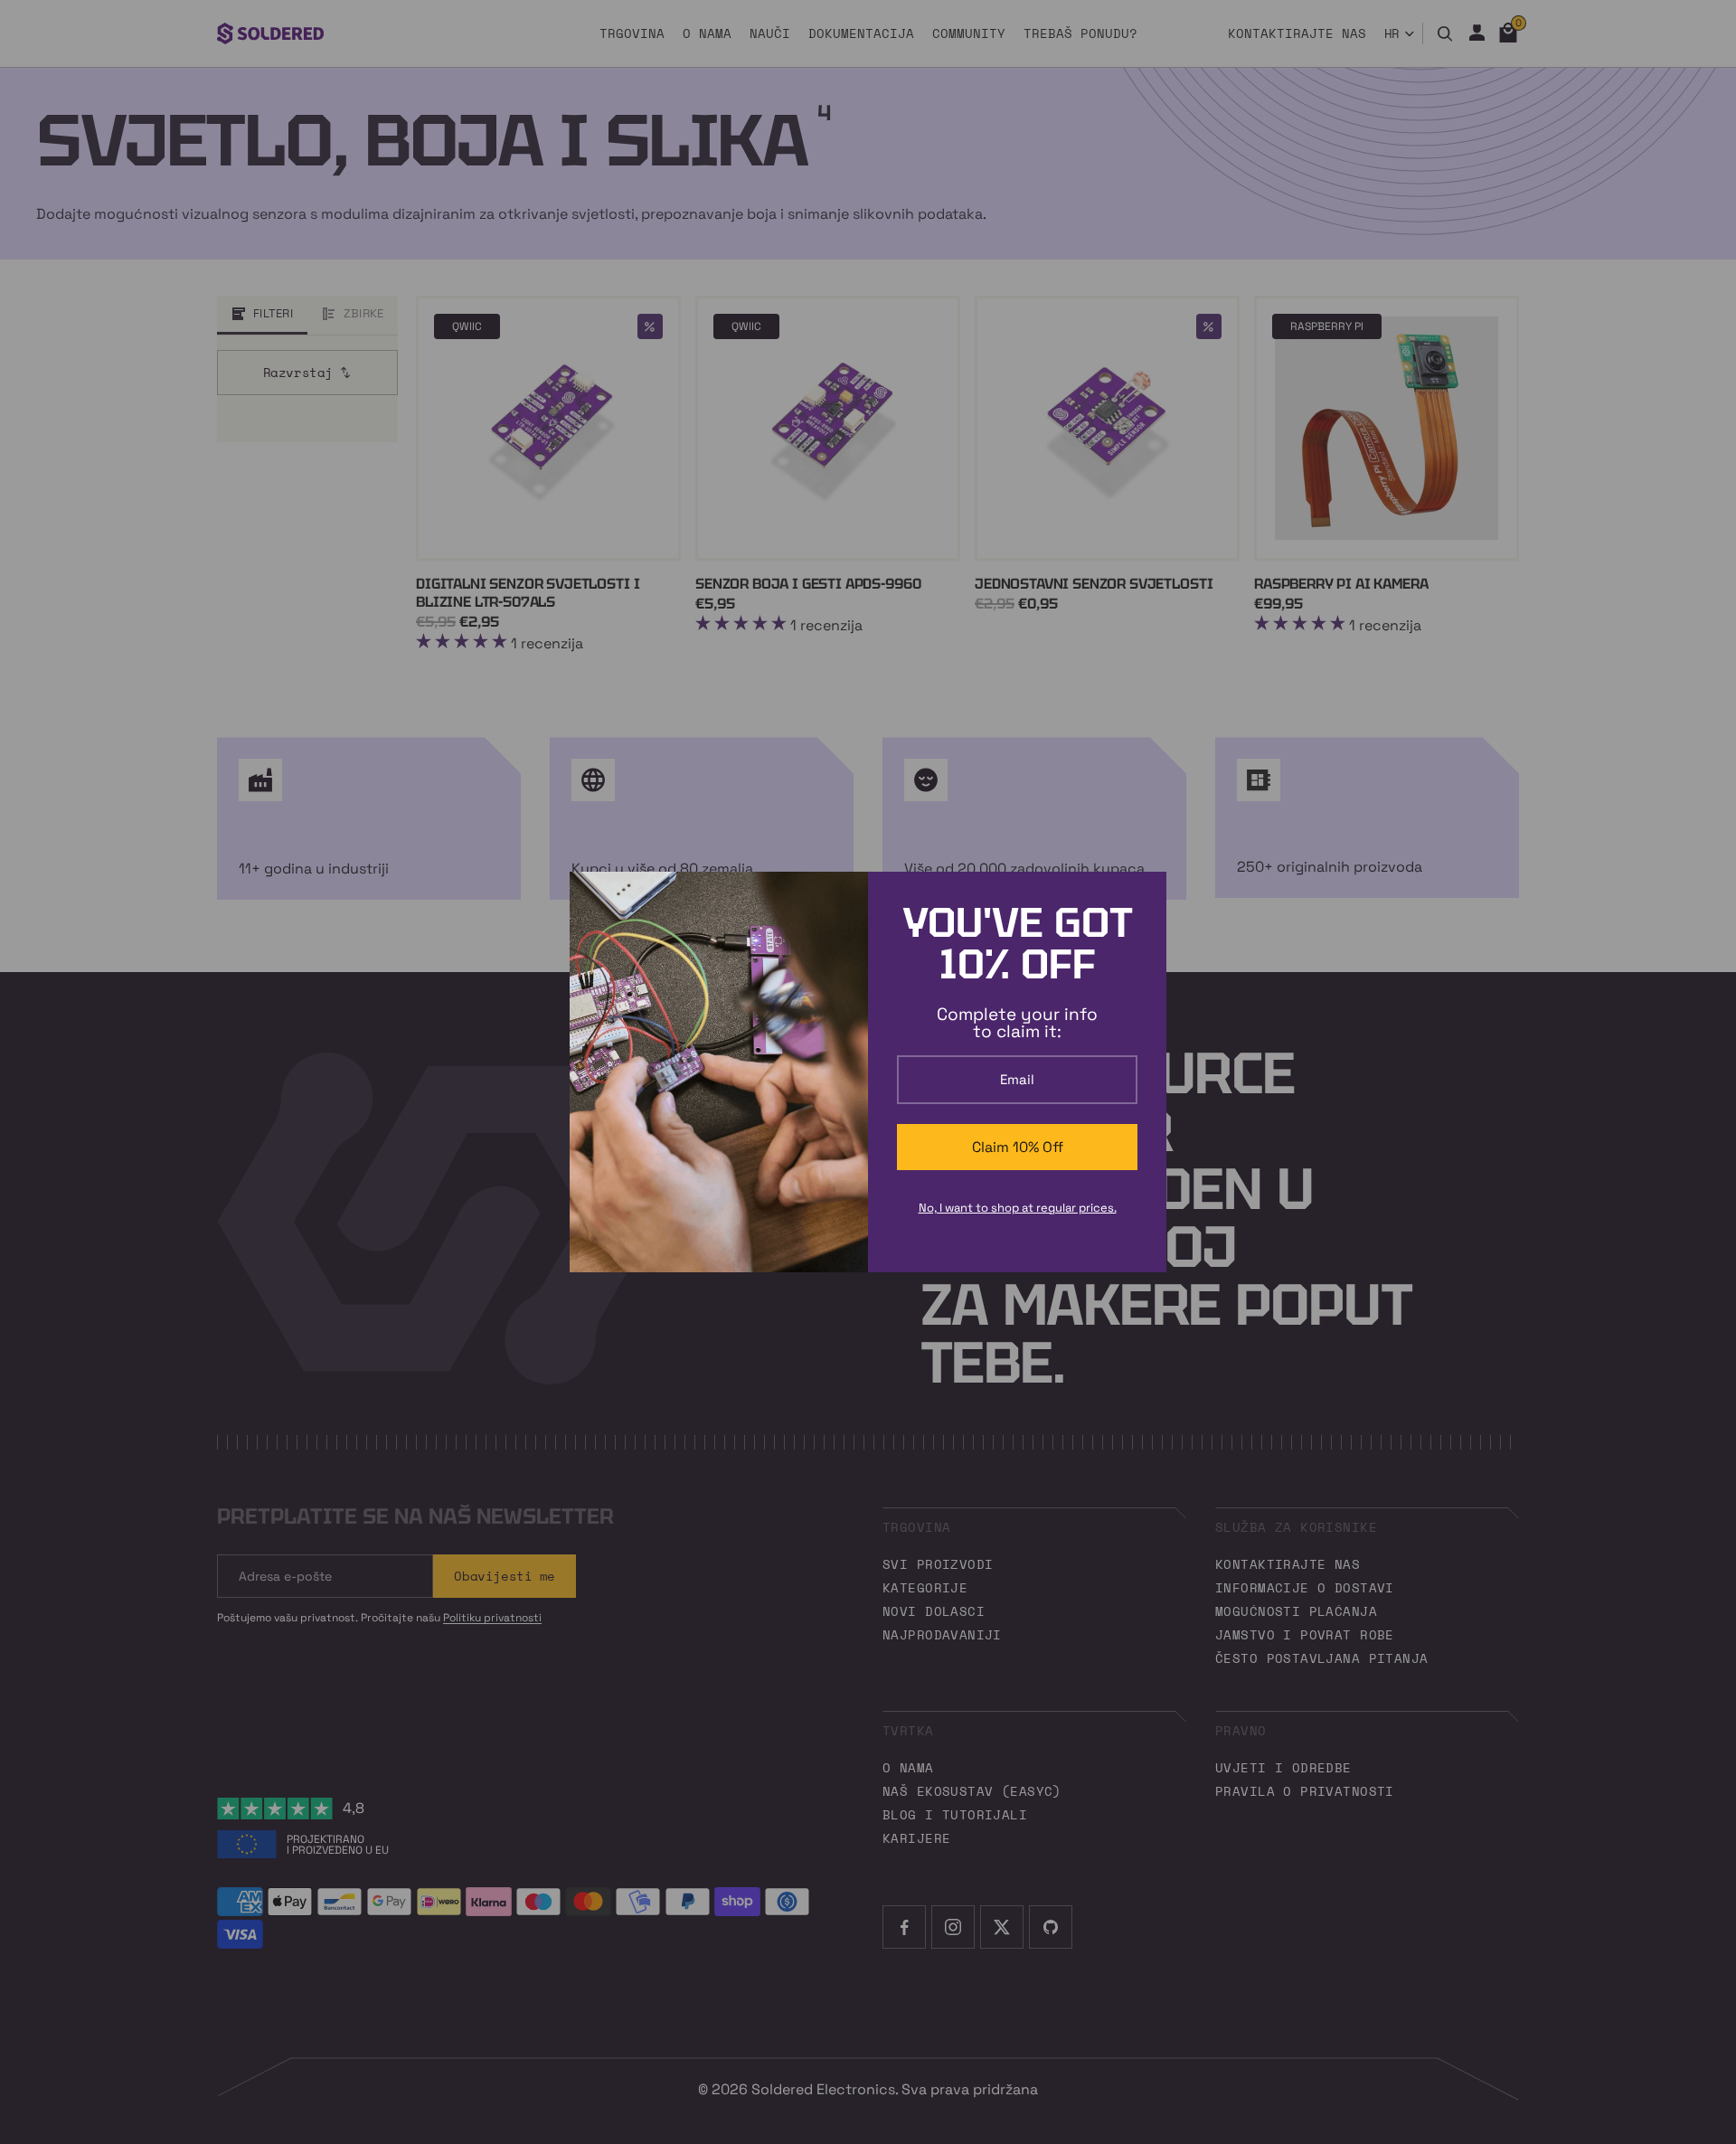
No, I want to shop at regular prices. (1018, 1208)
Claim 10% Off (1018, 1147)
